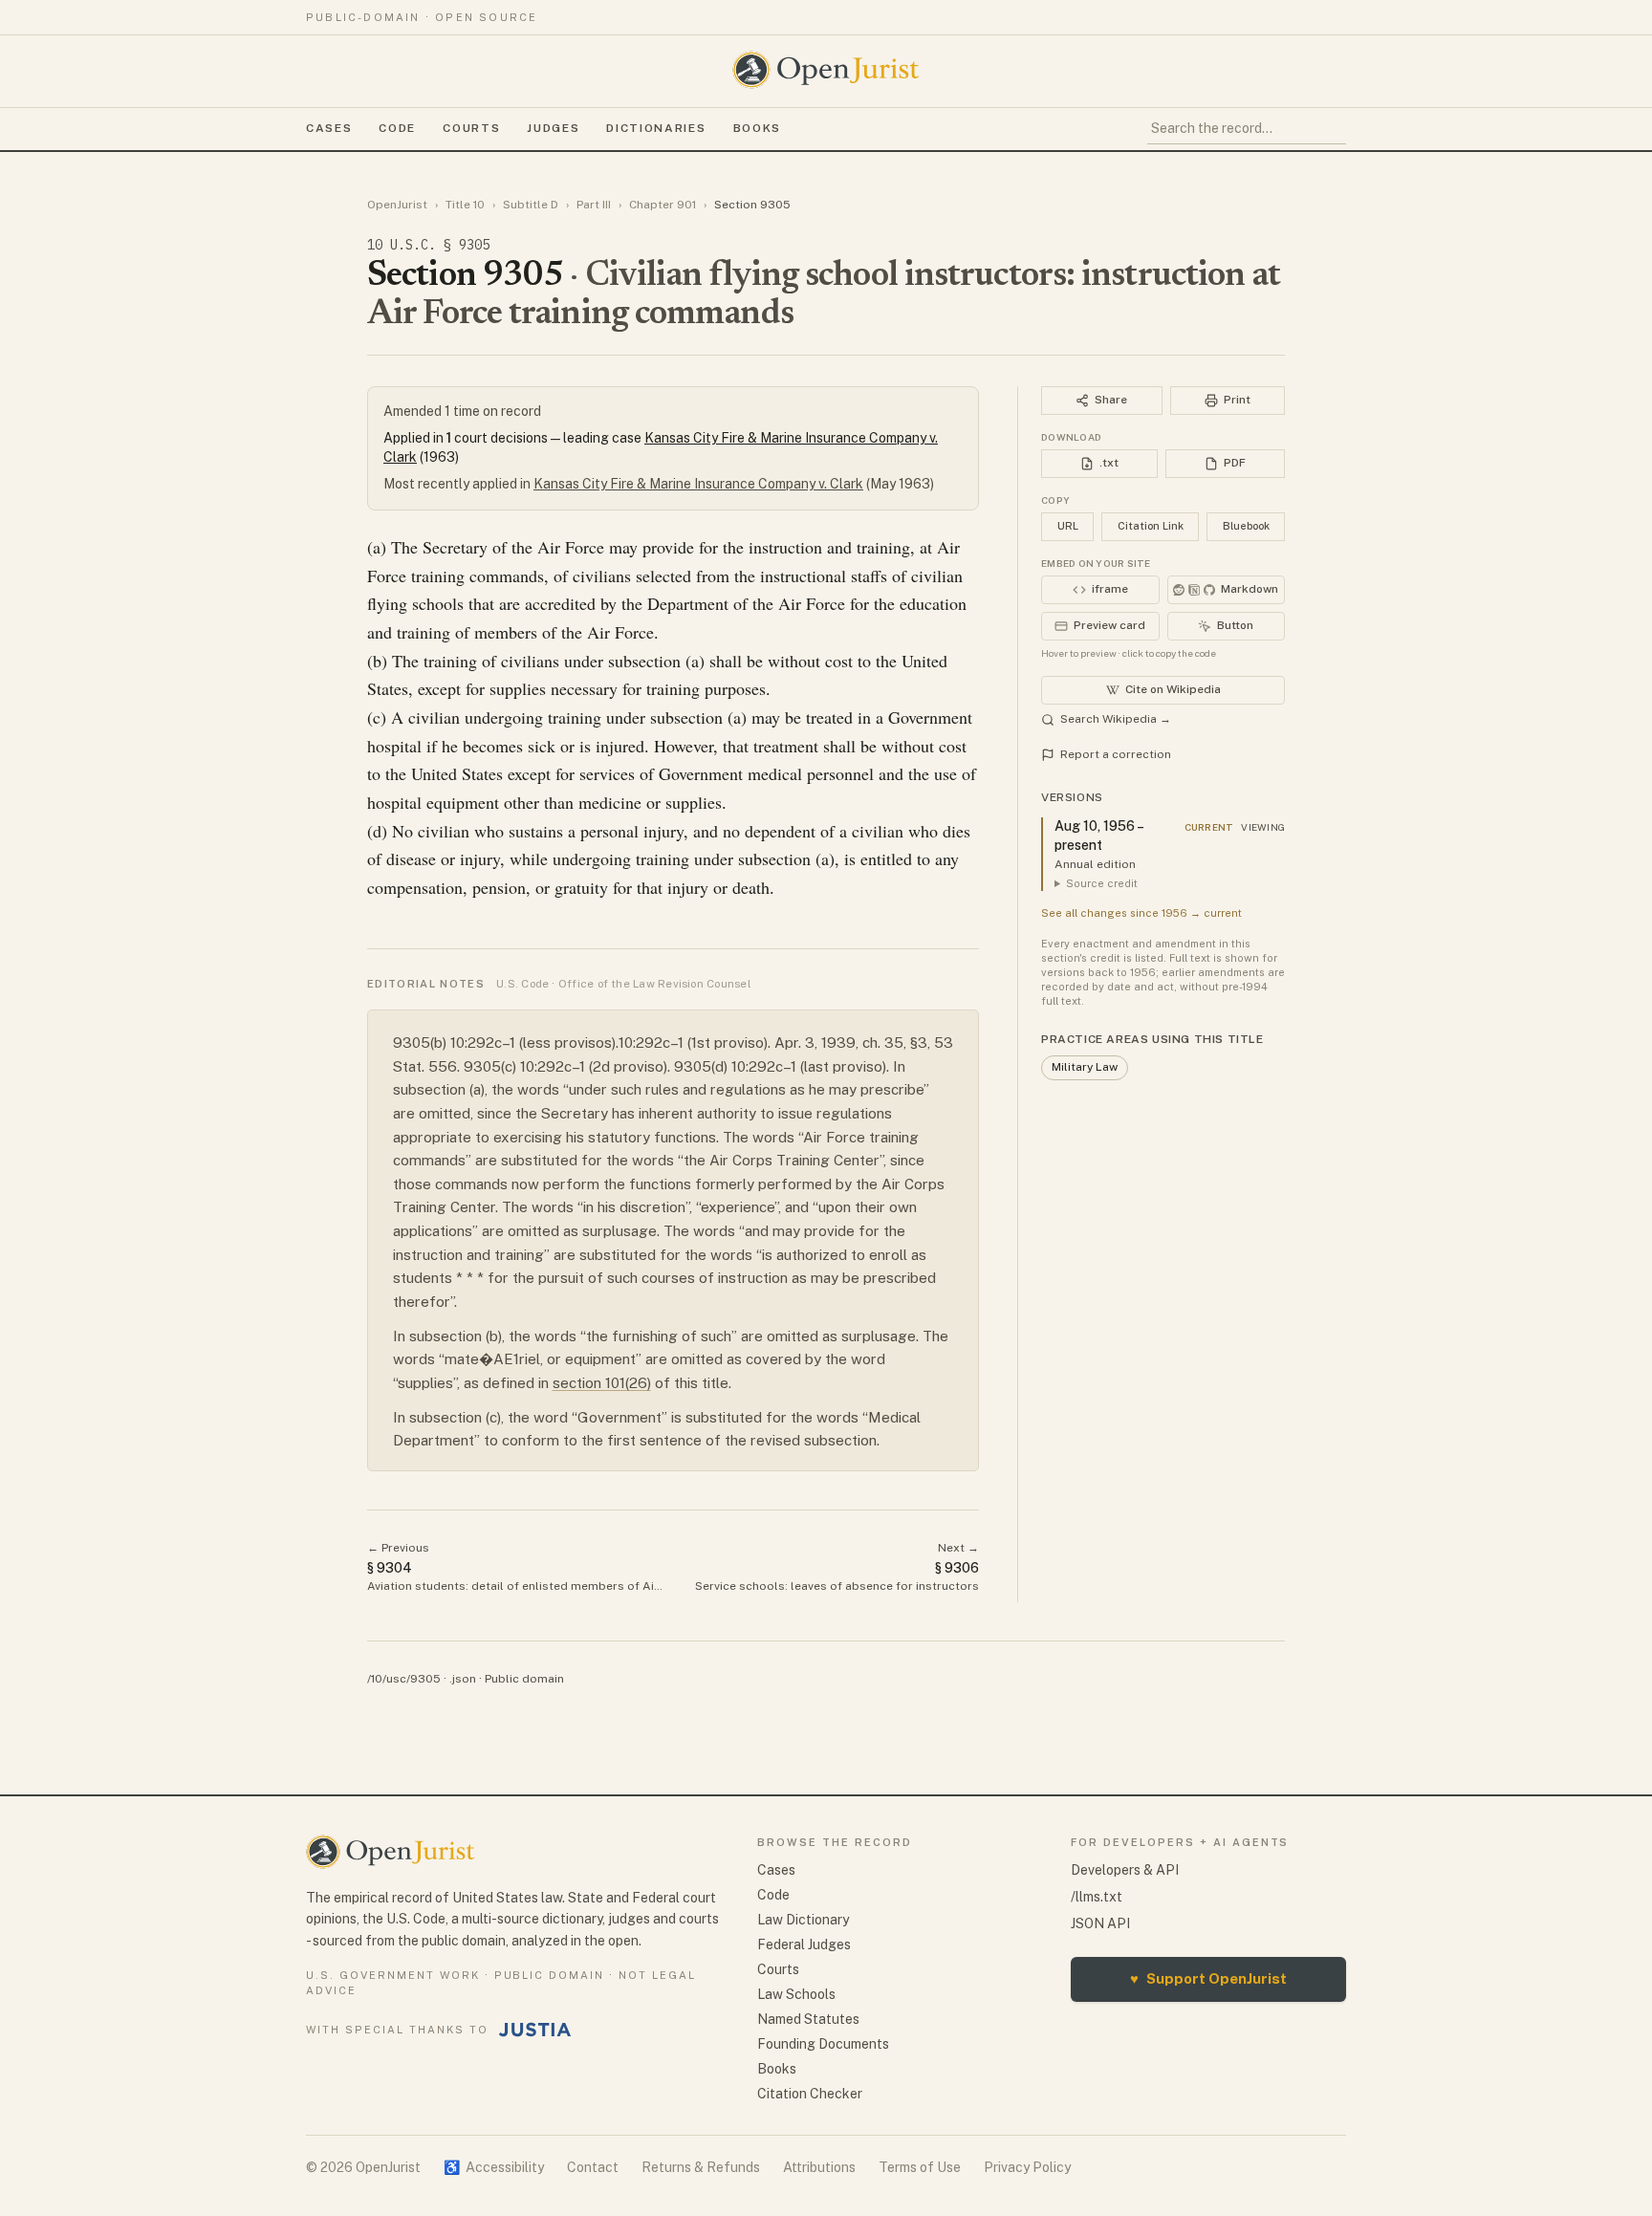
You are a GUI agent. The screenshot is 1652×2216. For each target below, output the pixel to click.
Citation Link (1151, 526)
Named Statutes (808, 2019)
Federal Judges (804, 1944)
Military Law (1085, 1067)
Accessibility (494, 2167)
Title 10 (465, 205)
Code (397, 128)
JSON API (1100, 1923)
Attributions (819, 2167)
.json (463, 1679)
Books (757, 128)
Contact (593, 2167)
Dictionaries (656, 128)
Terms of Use (920, 2167)
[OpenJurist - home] (826, 70)
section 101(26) (602, 1383)
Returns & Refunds (701, 2167)
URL (1068, 526)
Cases (329, 128)
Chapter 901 (663, 205)
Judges (553, 128)
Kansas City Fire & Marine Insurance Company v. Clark (698, 484)
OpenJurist (397, 205)
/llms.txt (1097, 1897)
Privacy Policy (1027, 2167)
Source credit (1102, 883)
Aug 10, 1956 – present (1098, 836)
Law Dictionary (803, 1920)
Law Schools (796, 1994)
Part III (594, 205)
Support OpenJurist (1208, 1978)
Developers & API (1125, 1870)
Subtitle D (531, 205)
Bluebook (1246, 526)
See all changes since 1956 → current (1141, 913)
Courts (471, 128)
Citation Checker (810, 2094)
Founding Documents (823, 2044)
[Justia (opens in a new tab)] (535, 2030)
